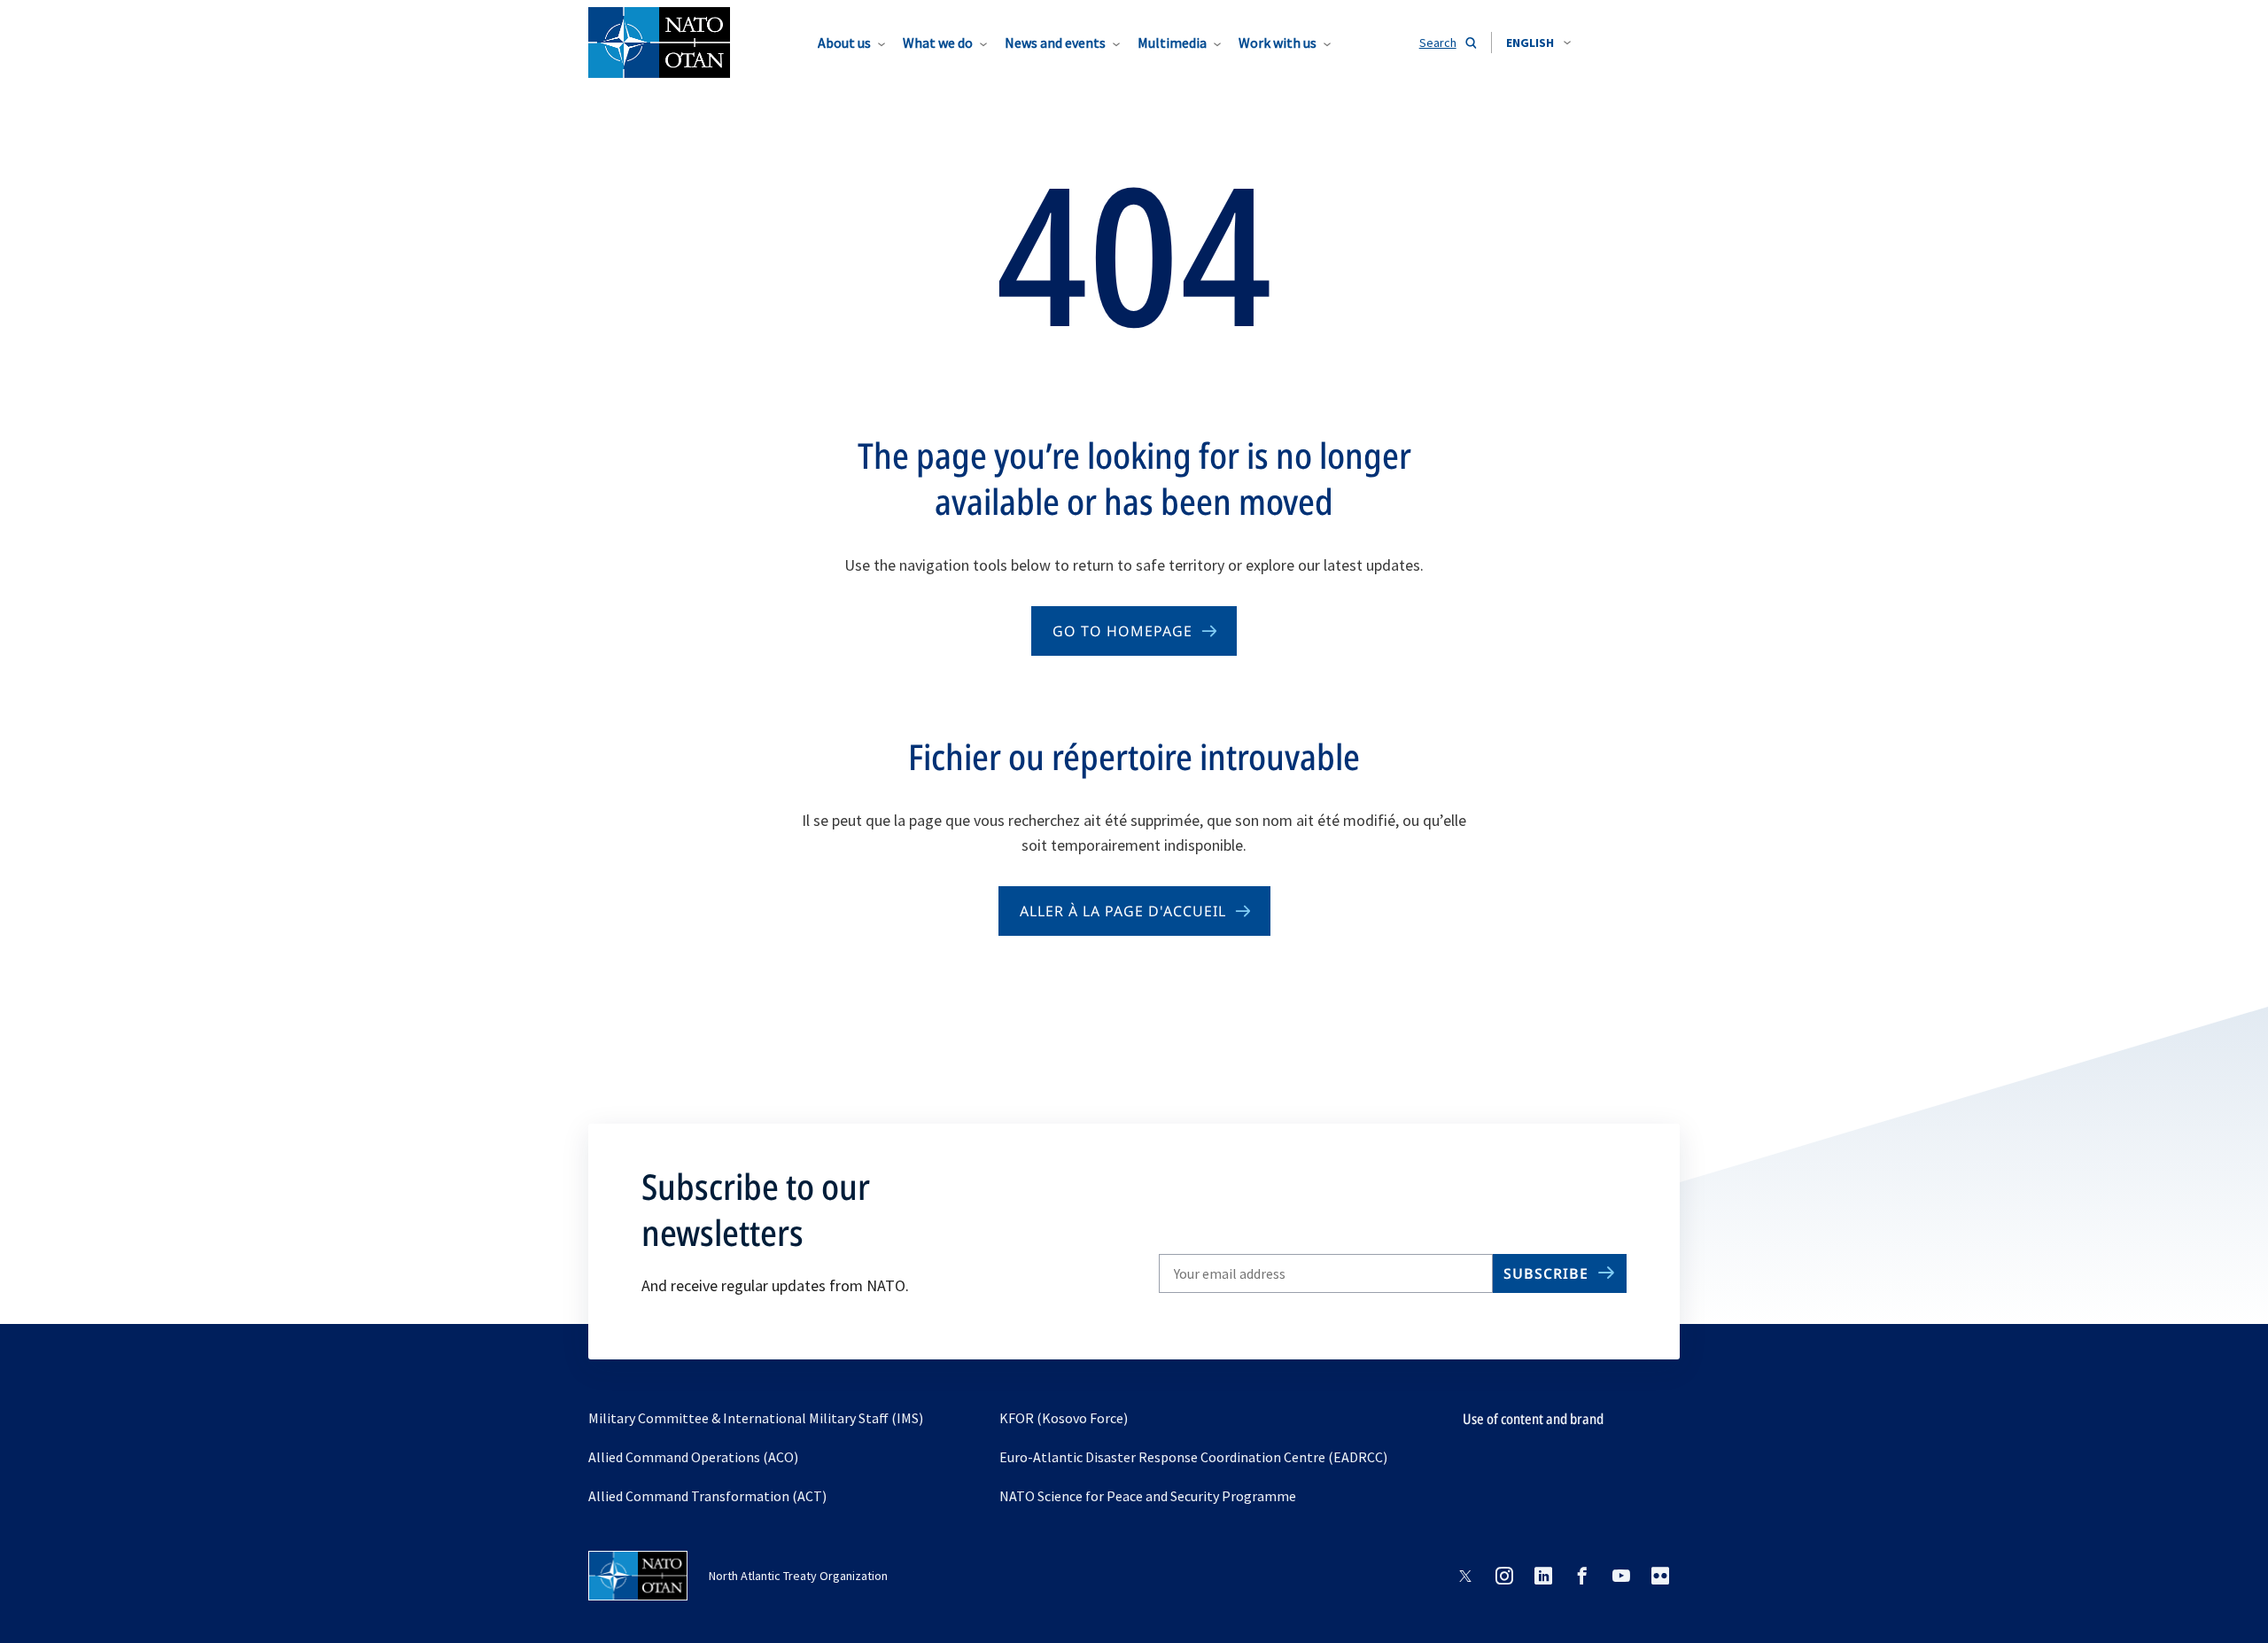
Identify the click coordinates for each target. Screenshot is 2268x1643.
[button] (1538, 43)
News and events (1055, 43)
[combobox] (1538, 43)
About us (844, 43)
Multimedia (1172, 43)
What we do (938, 43)
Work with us (1278, 43)
